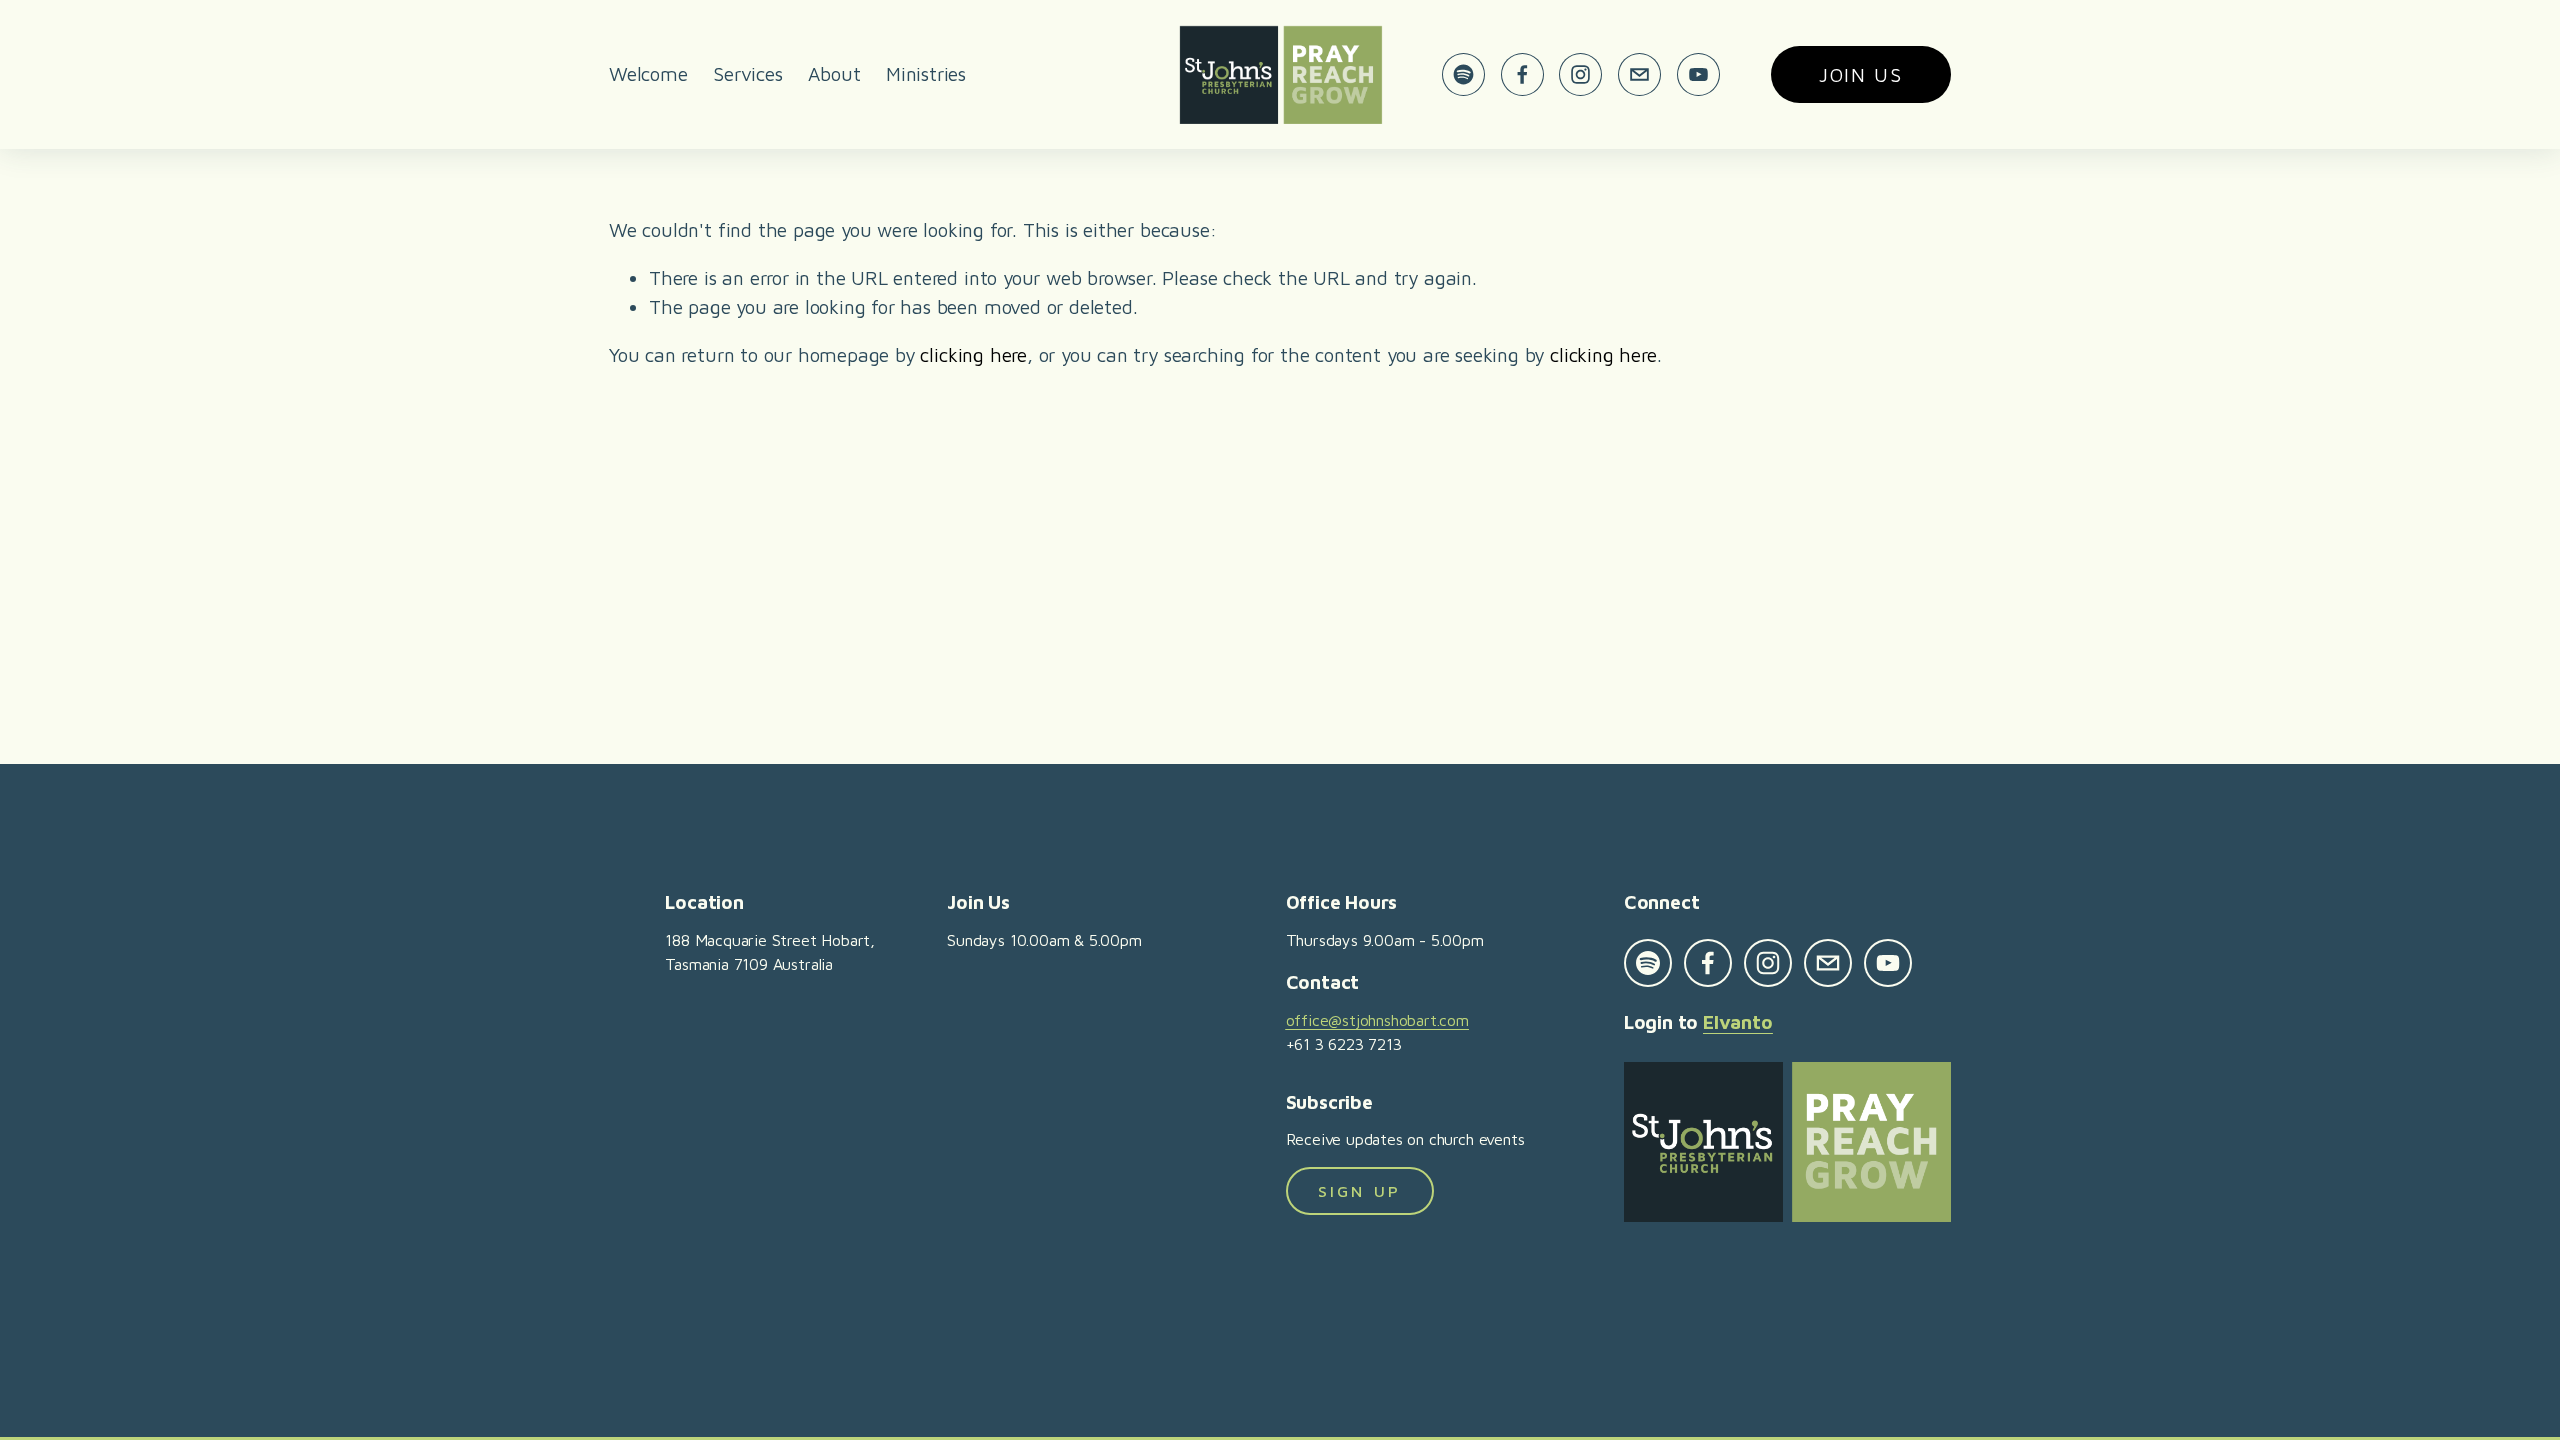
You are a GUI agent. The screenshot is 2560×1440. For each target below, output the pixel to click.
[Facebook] (1522, 74)
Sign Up (1359, 1191)
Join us (1861, 74)
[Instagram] (1580, 74)
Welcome (648, 73)
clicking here (973, 354)
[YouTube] (1698, 74)
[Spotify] (1463, 74)
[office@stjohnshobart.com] (1639, 74)
